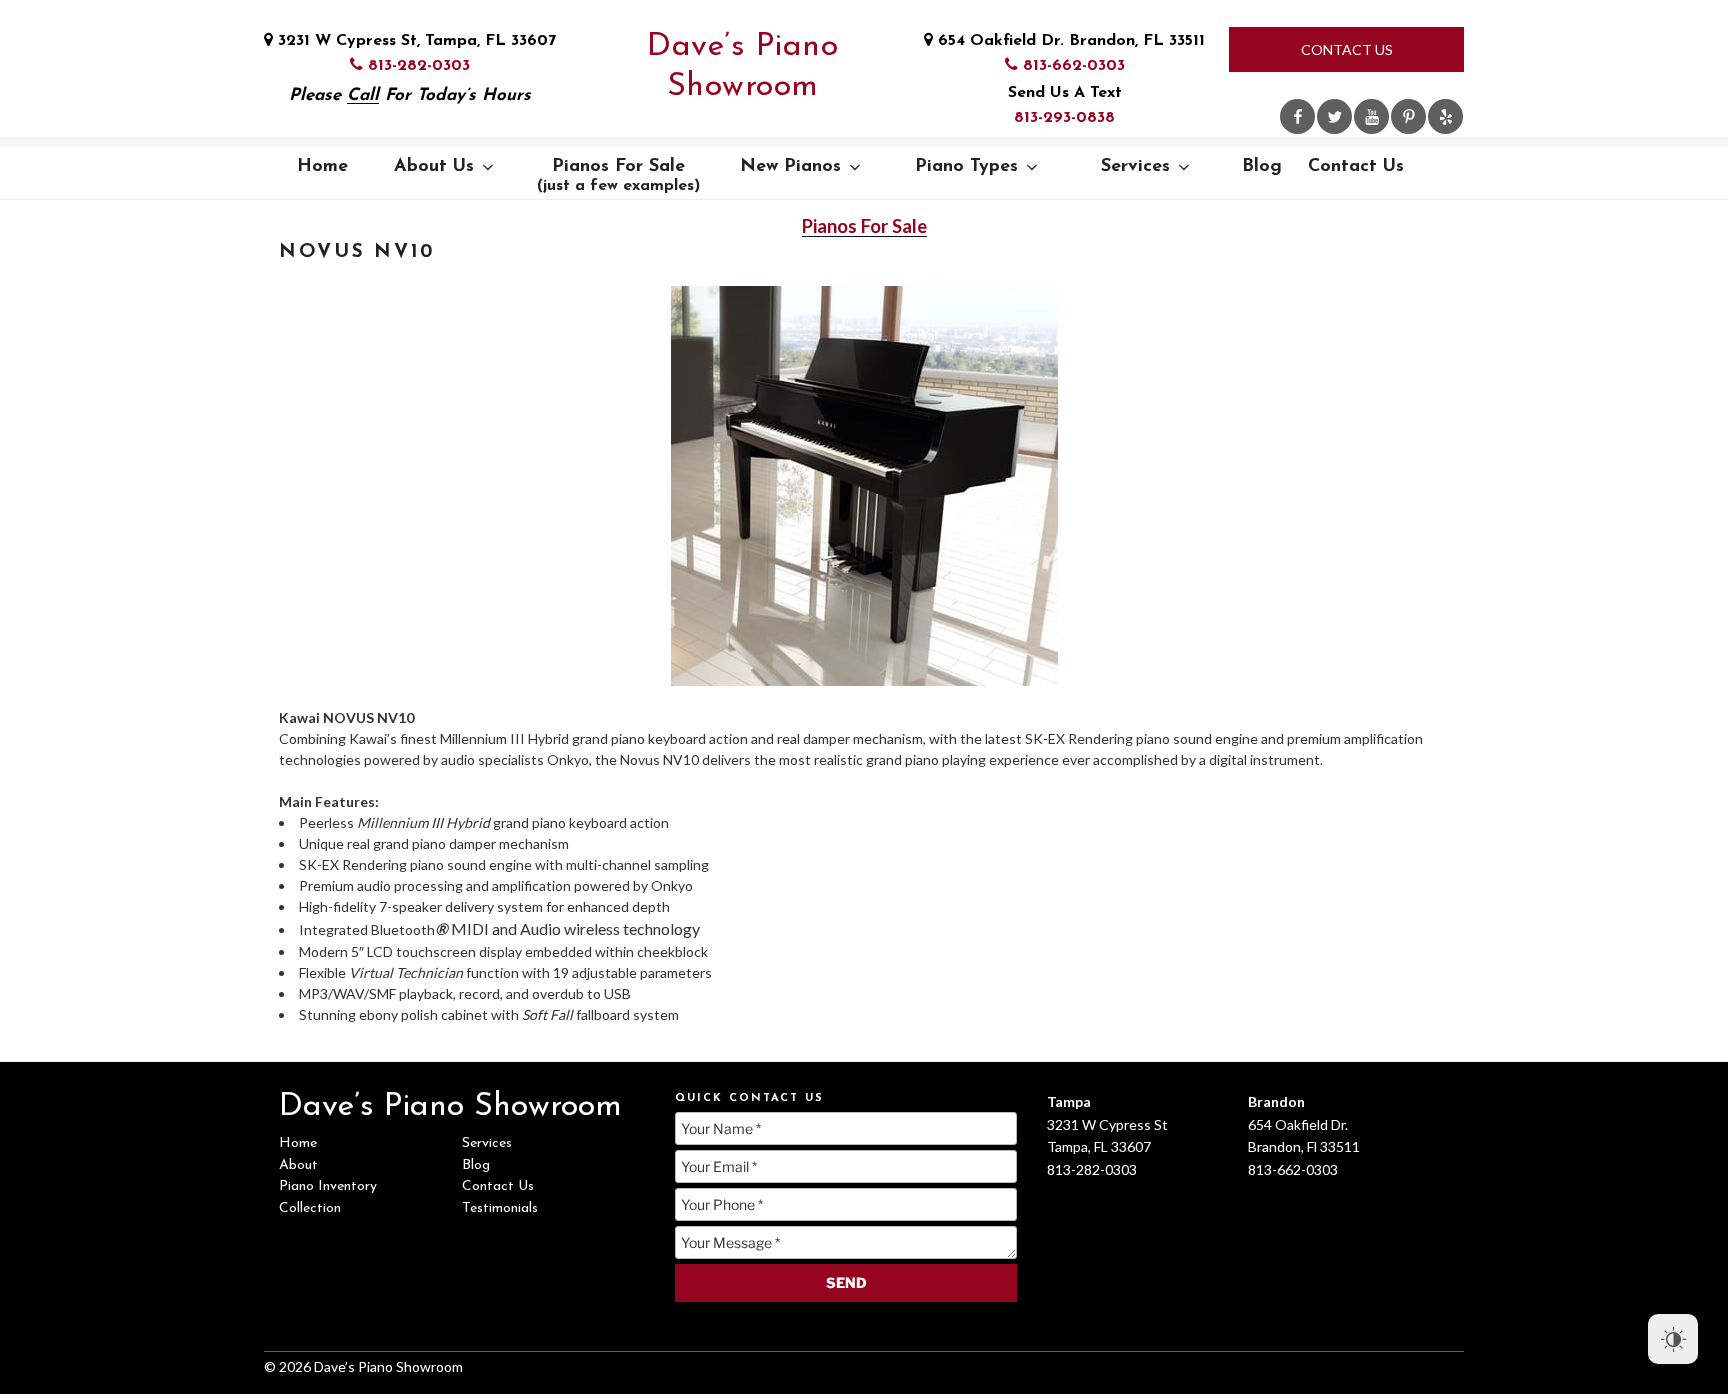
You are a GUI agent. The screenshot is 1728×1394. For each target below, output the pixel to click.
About (298, 1165)
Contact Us (1347, 49)
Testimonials (500, 1208)
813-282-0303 (416, 66)
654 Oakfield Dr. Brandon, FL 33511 (1069, 41)
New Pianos (790, 167)
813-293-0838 (1064, 118)
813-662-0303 (1071, 66)
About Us (434, 167)
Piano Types (966, 167)
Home (322, 167)
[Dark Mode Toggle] (1673, 1339)
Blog (1262, 167)
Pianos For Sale (618, 176)
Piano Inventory (328, 1186)
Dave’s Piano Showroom (742, 67)
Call (363, 95)
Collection (310, 1208)
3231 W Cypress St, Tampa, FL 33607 (414, 41)
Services (1135, 167)
